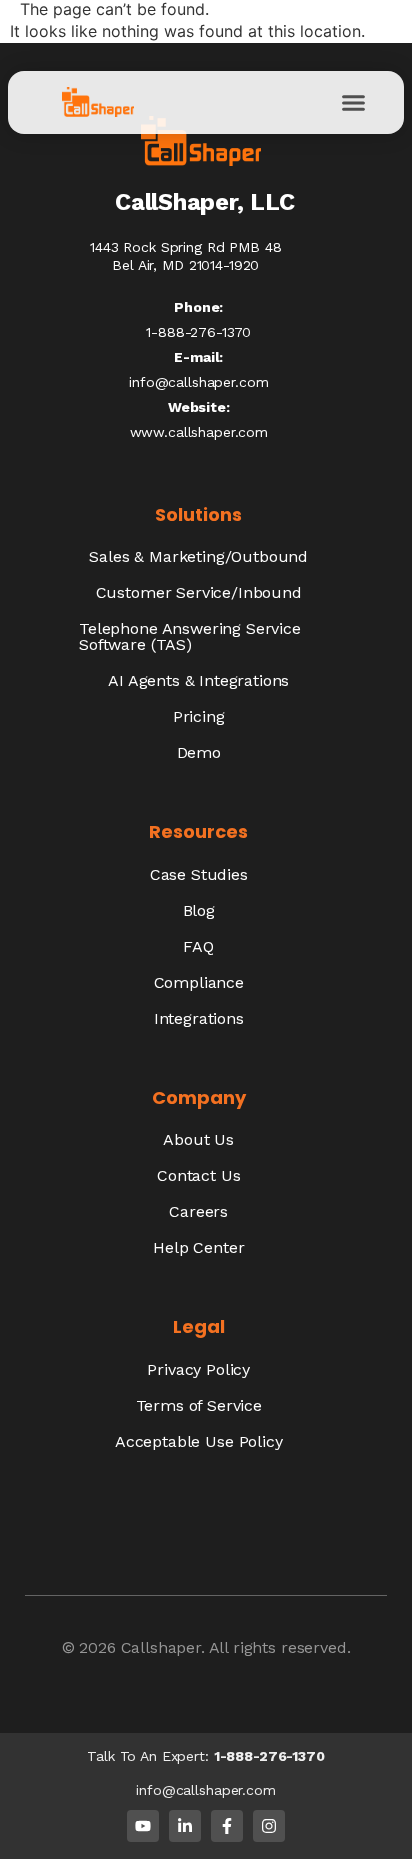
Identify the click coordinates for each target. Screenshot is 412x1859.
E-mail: (198, 357)
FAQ (198, 946)
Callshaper (161, 1647)
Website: (199, 407)
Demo (199, 752)
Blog (199, 910)
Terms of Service (199, 1405)
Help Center (198, 1247)
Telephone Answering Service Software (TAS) (190, 636)
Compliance (199, 982)
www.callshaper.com (199, 432)
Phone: (198, 307)
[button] (353, 102)
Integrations (199, 1018)
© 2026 (91, 1647)
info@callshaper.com (198, 382)
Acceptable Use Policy (199, 1441)
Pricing (199, 716)
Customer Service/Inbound (199, 592)
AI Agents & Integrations (198, 680)
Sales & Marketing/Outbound (198, 556)
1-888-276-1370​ (198, 332)
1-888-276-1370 (269, 1756)
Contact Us (198, 1175)
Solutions (198, 514)
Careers (198, 1211)
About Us (198, 1139)
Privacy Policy (198, 1369)
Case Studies (199, 874)
